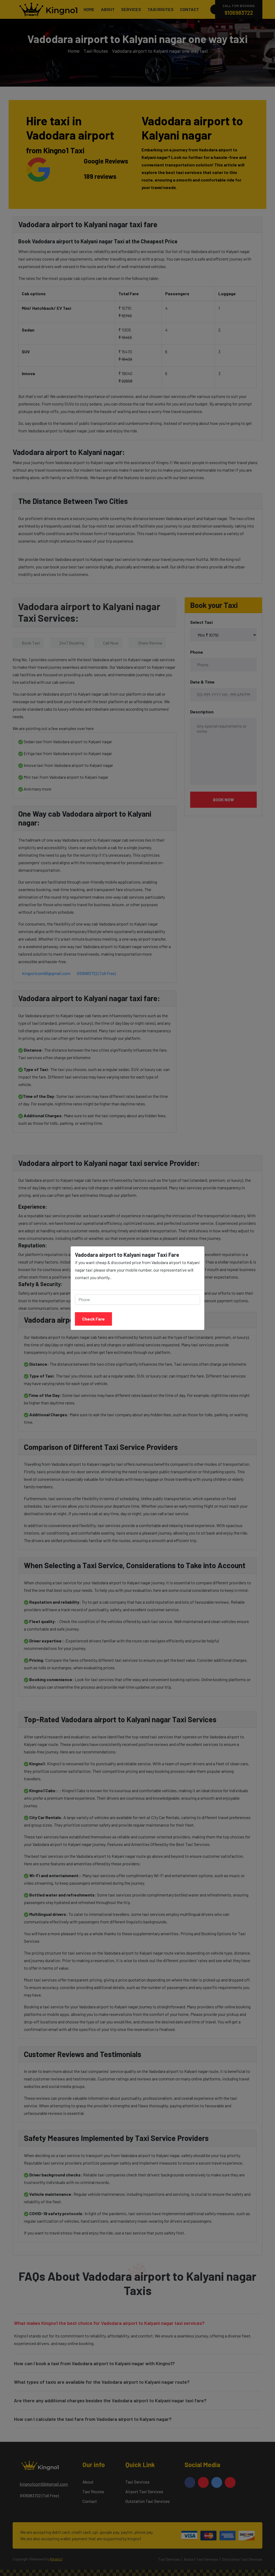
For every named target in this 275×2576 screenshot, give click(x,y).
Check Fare (93, 1319)
